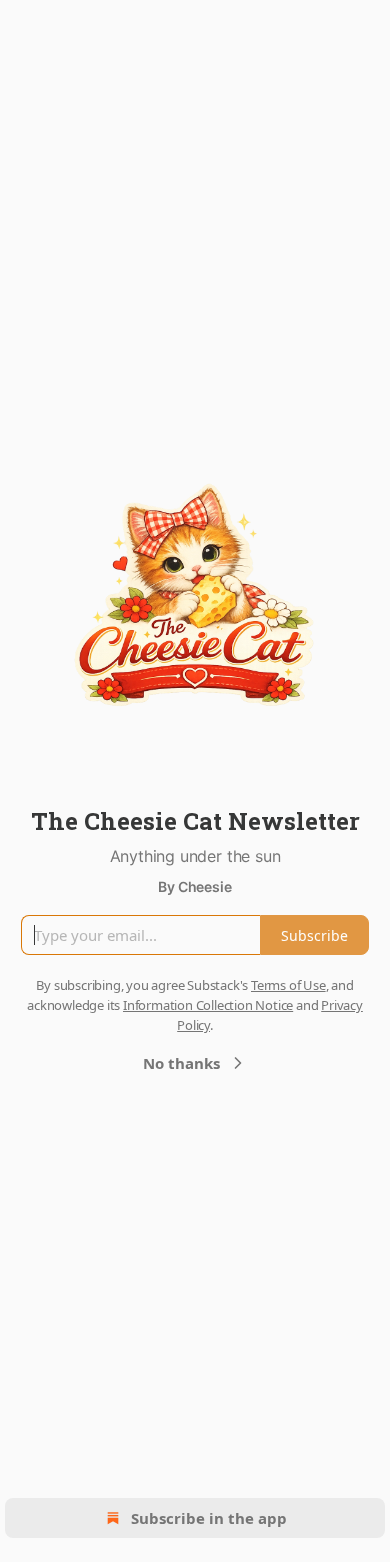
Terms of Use (288, 985)
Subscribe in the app (209, 1518)
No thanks (181, 1063)
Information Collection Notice (208, 1005)
